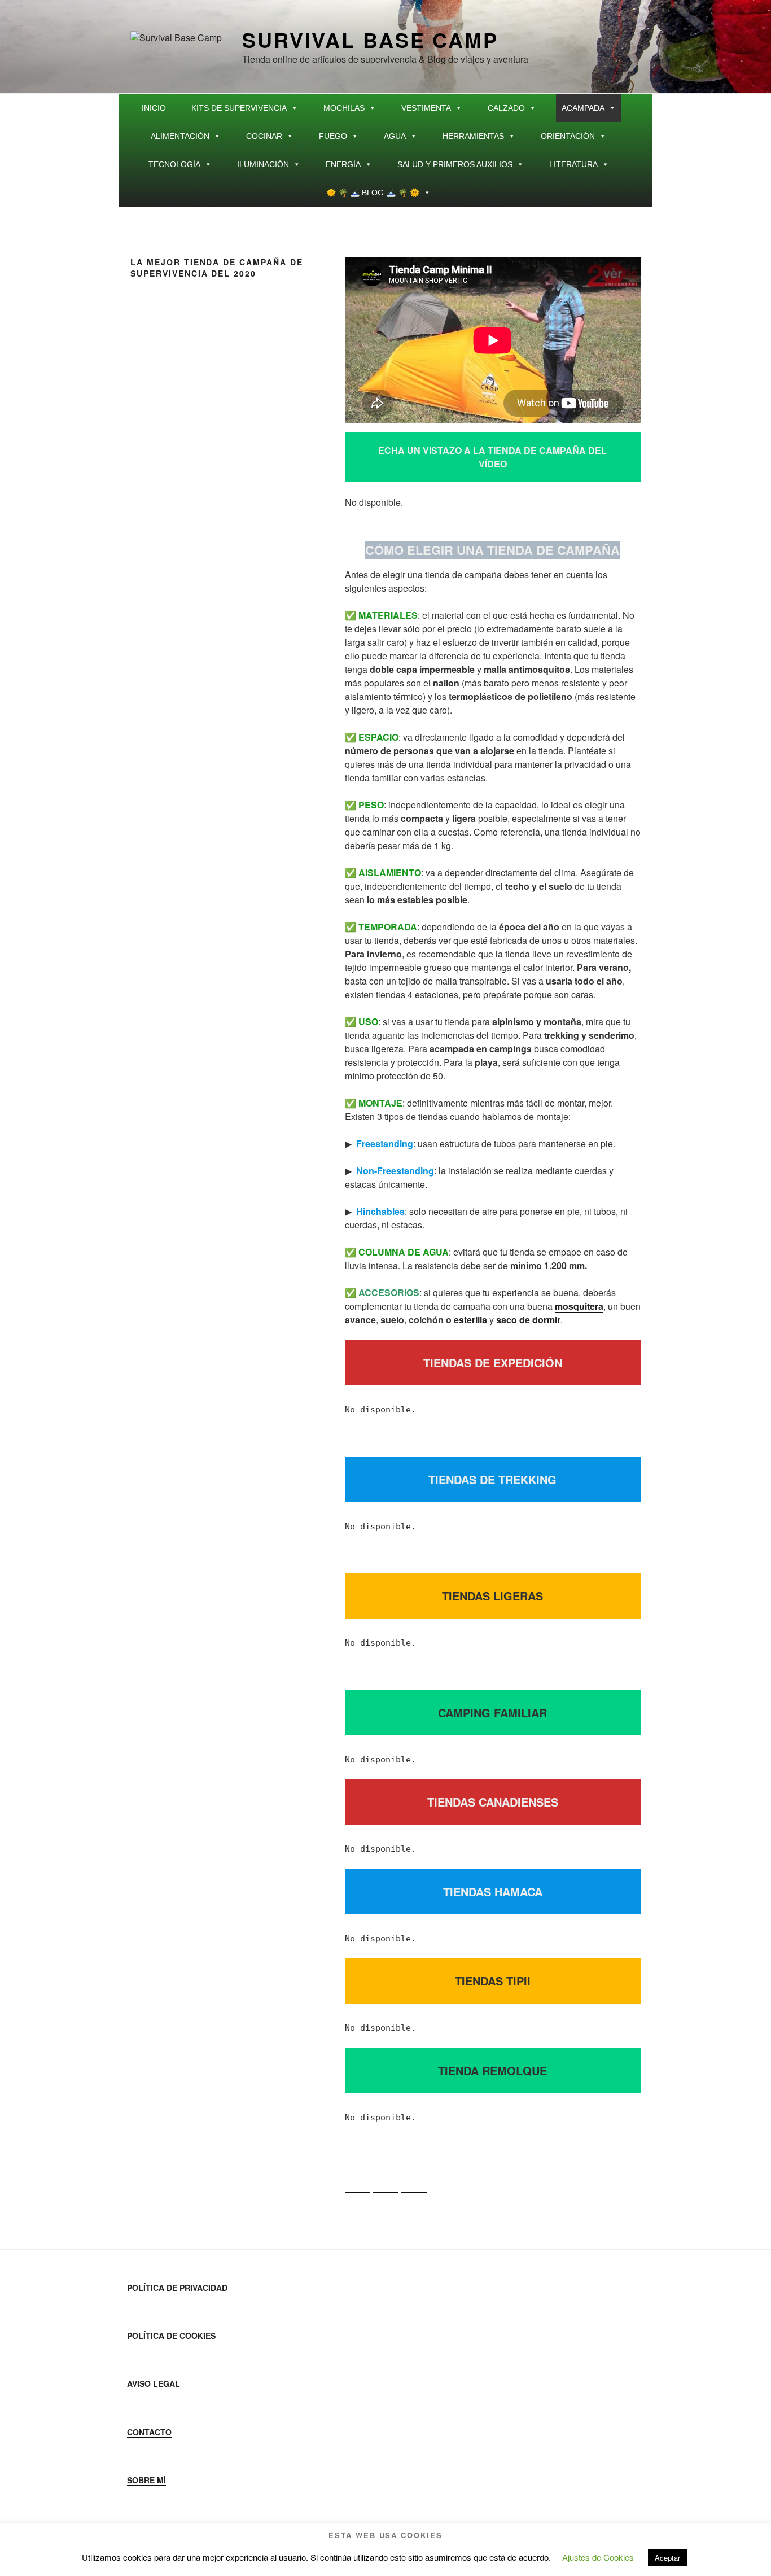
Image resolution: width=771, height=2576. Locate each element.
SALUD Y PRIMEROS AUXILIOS (455, 164)
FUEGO (333, 136)
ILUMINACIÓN (263, 164)
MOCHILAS (344, 108)
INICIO (154, 108)
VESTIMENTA (426, 108)
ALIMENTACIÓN (180, 136)
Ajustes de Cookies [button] (598, 2557)
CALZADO (506, 108)
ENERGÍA (343, 164)
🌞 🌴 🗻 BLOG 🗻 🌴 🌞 (373, 193)
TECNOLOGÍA (174, 164)
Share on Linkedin (414, 2180)
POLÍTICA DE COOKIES (171, 2336)
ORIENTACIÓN (568, 136)
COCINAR (264, 136)
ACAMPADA (583, 108)
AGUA (395, 136)
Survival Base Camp (370, 40)
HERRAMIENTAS (473, 136)
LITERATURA (573, 164)
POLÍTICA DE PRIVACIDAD (177, 2288)
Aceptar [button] (667, 2558)
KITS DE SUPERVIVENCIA (239, 108)
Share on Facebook (358, 2180)
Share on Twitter (386, 2180)
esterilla (472, 1320)
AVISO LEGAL (154, 2383)
